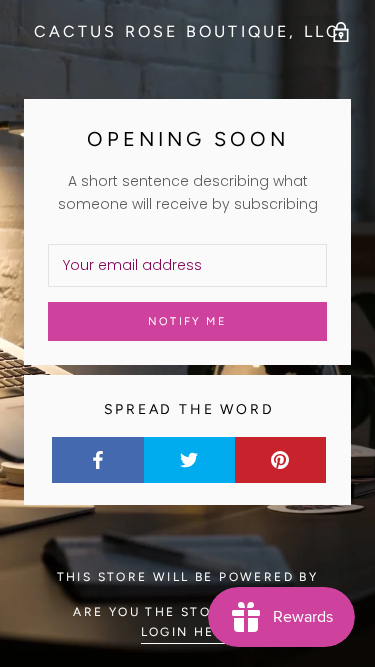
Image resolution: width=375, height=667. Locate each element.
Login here (188, 632)
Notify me (187, 321)
